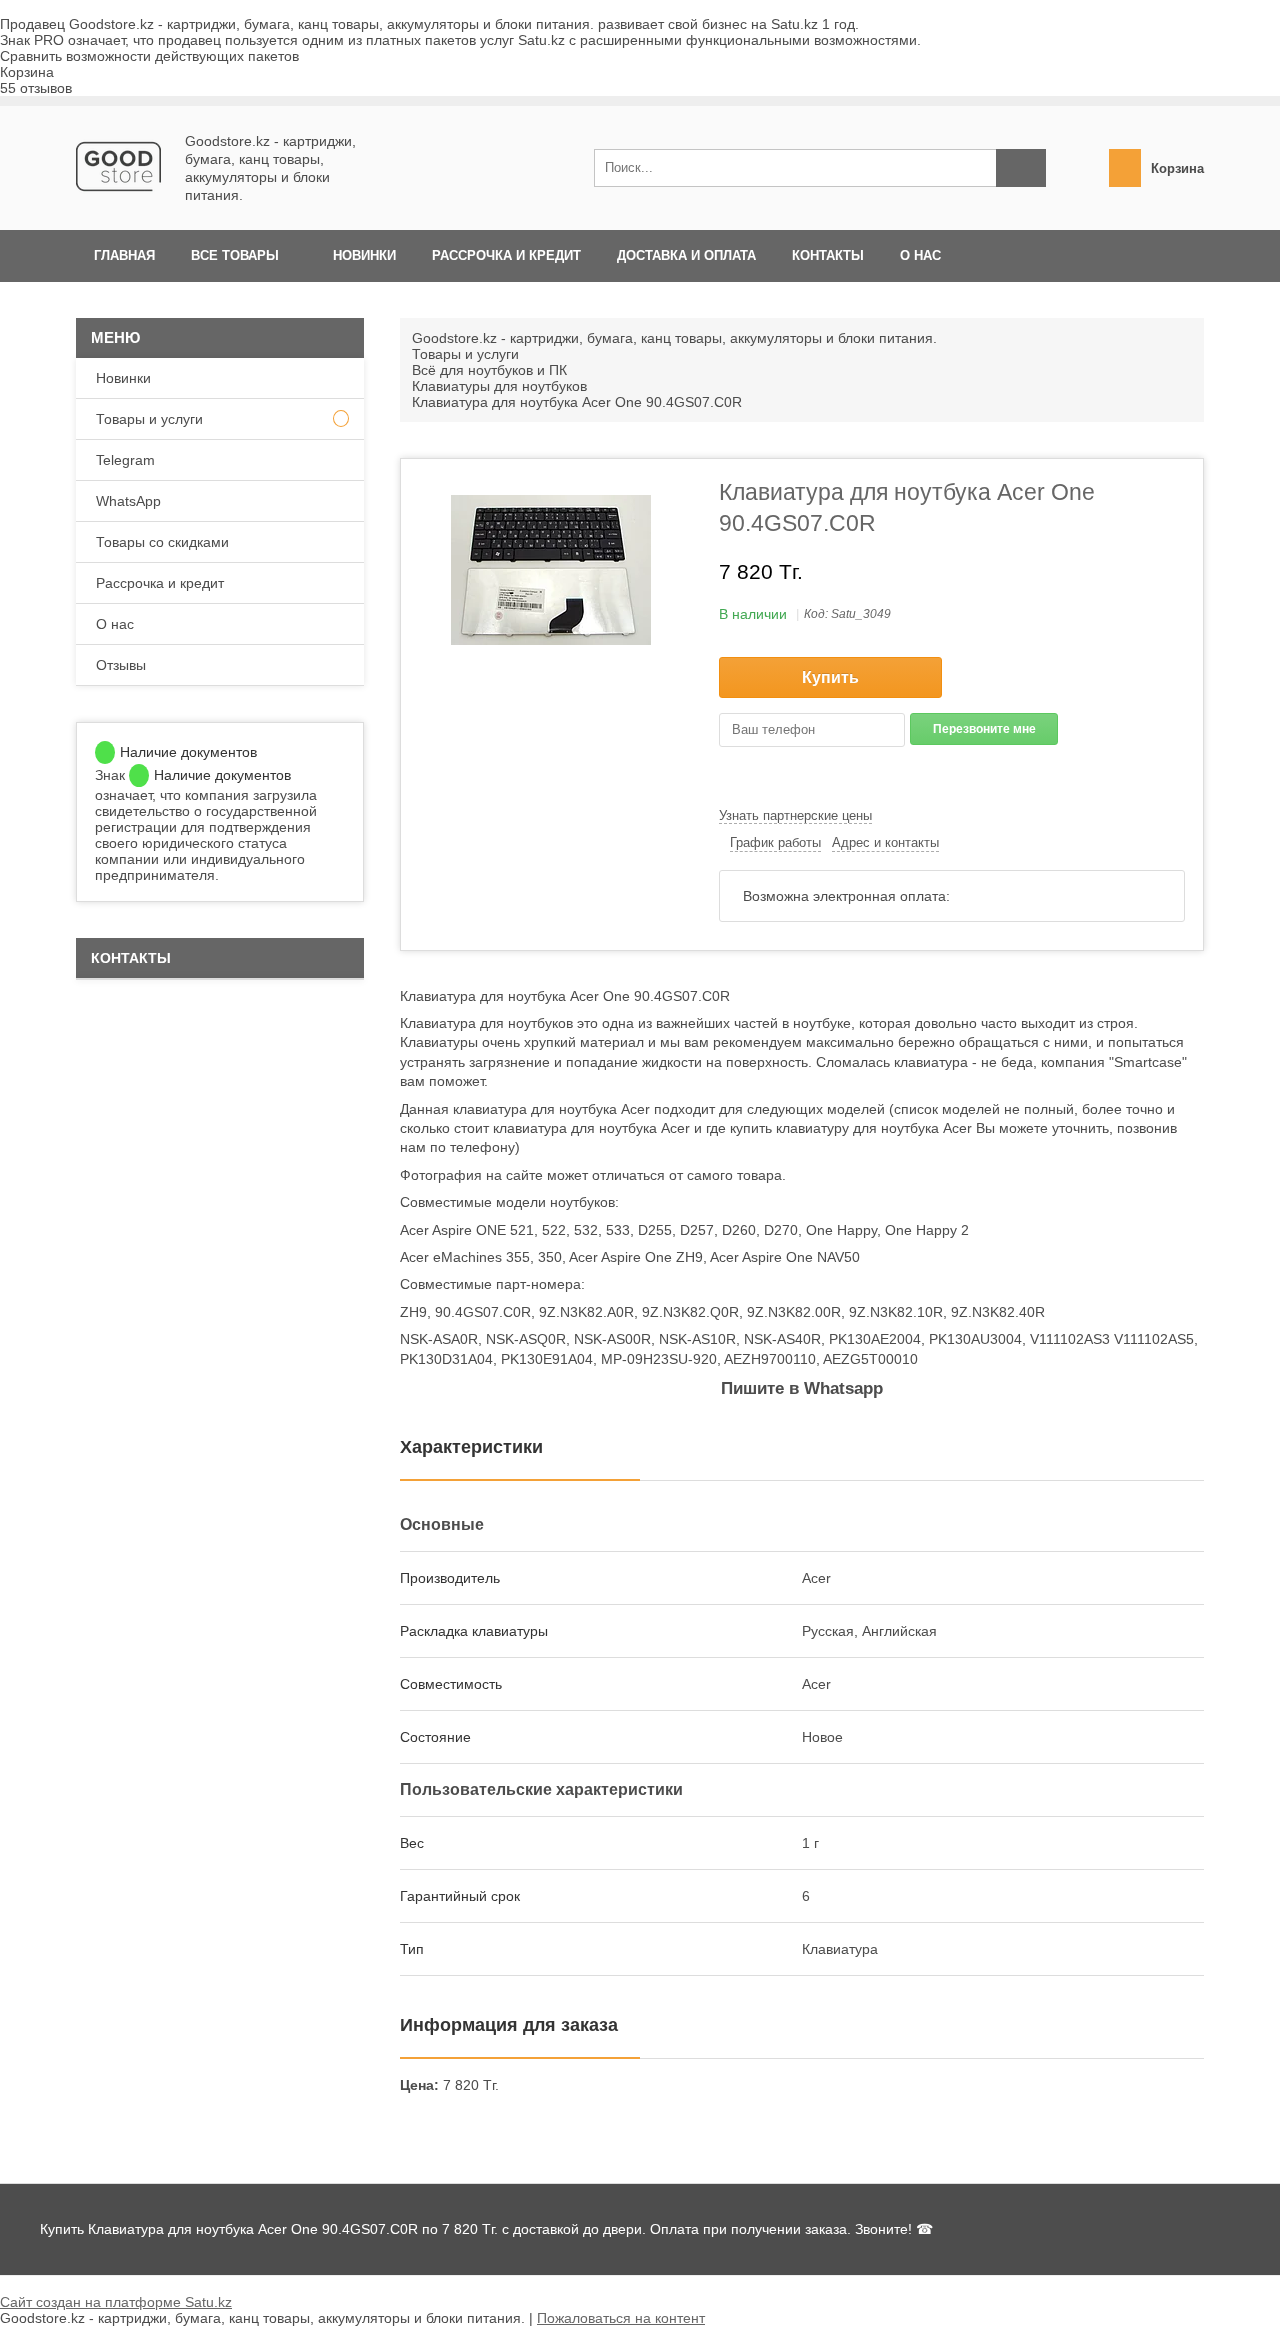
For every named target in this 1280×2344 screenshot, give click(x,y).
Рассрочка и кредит (506, 255)
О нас (920, 255)
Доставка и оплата (686, 255)
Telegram (125, 460)
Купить (830, 677)
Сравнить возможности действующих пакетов (149, 56)
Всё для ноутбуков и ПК (489, 370)
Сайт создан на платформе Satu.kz (116, 2302)
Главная (124, 255)
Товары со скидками (162, 542)
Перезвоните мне (984, 729)
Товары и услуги (465, 354)
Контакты (828, 255)
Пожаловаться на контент (621, 2318)
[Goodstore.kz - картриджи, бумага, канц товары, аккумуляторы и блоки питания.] (118, 204)
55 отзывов (36, 88)
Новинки (364, 255)
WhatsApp (128, 501)
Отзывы (121, 665)
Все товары (235, 255)
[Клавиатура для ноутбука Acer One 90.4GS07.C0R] (551, 570)
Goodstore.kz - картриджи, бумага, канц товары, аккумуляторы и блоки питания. (674, 338)
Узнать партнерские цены (795, 815)
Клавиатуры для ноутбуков (499, 386)
